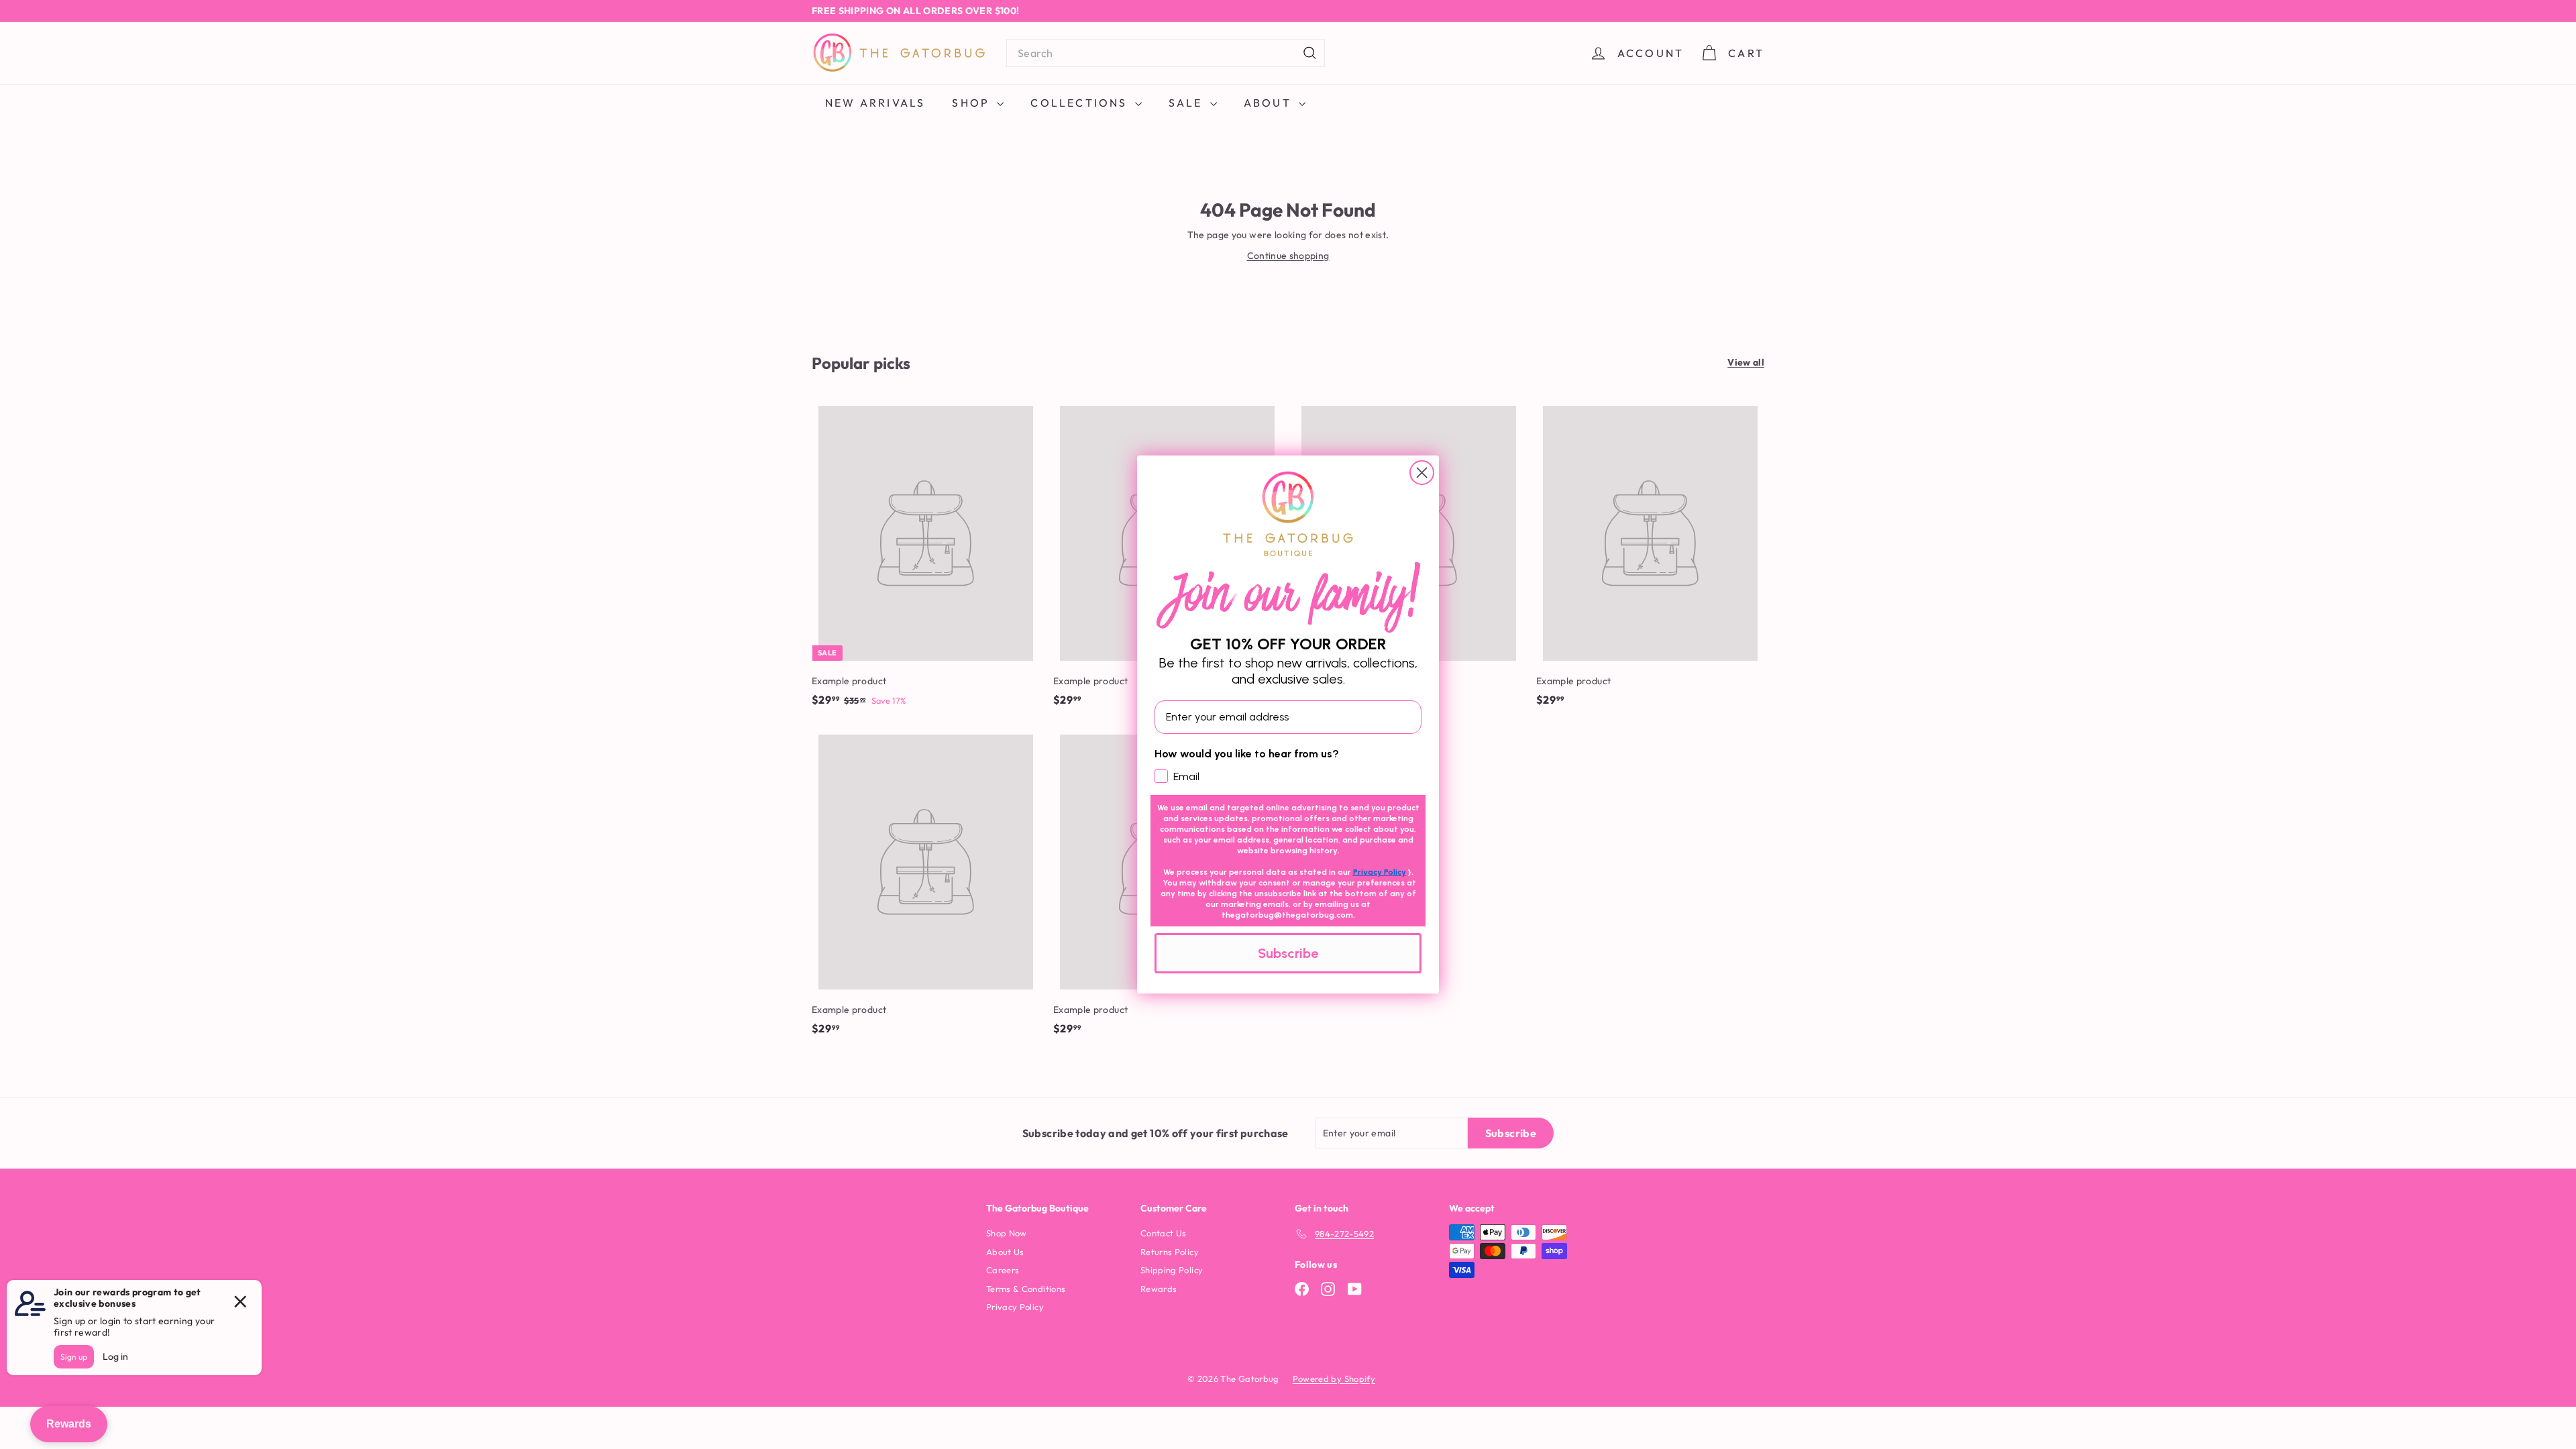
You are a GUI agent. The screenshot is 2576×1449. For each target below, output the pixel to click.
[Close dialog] (1422, 473)
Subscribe (1288, 953)
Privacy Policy (1380, 872)
